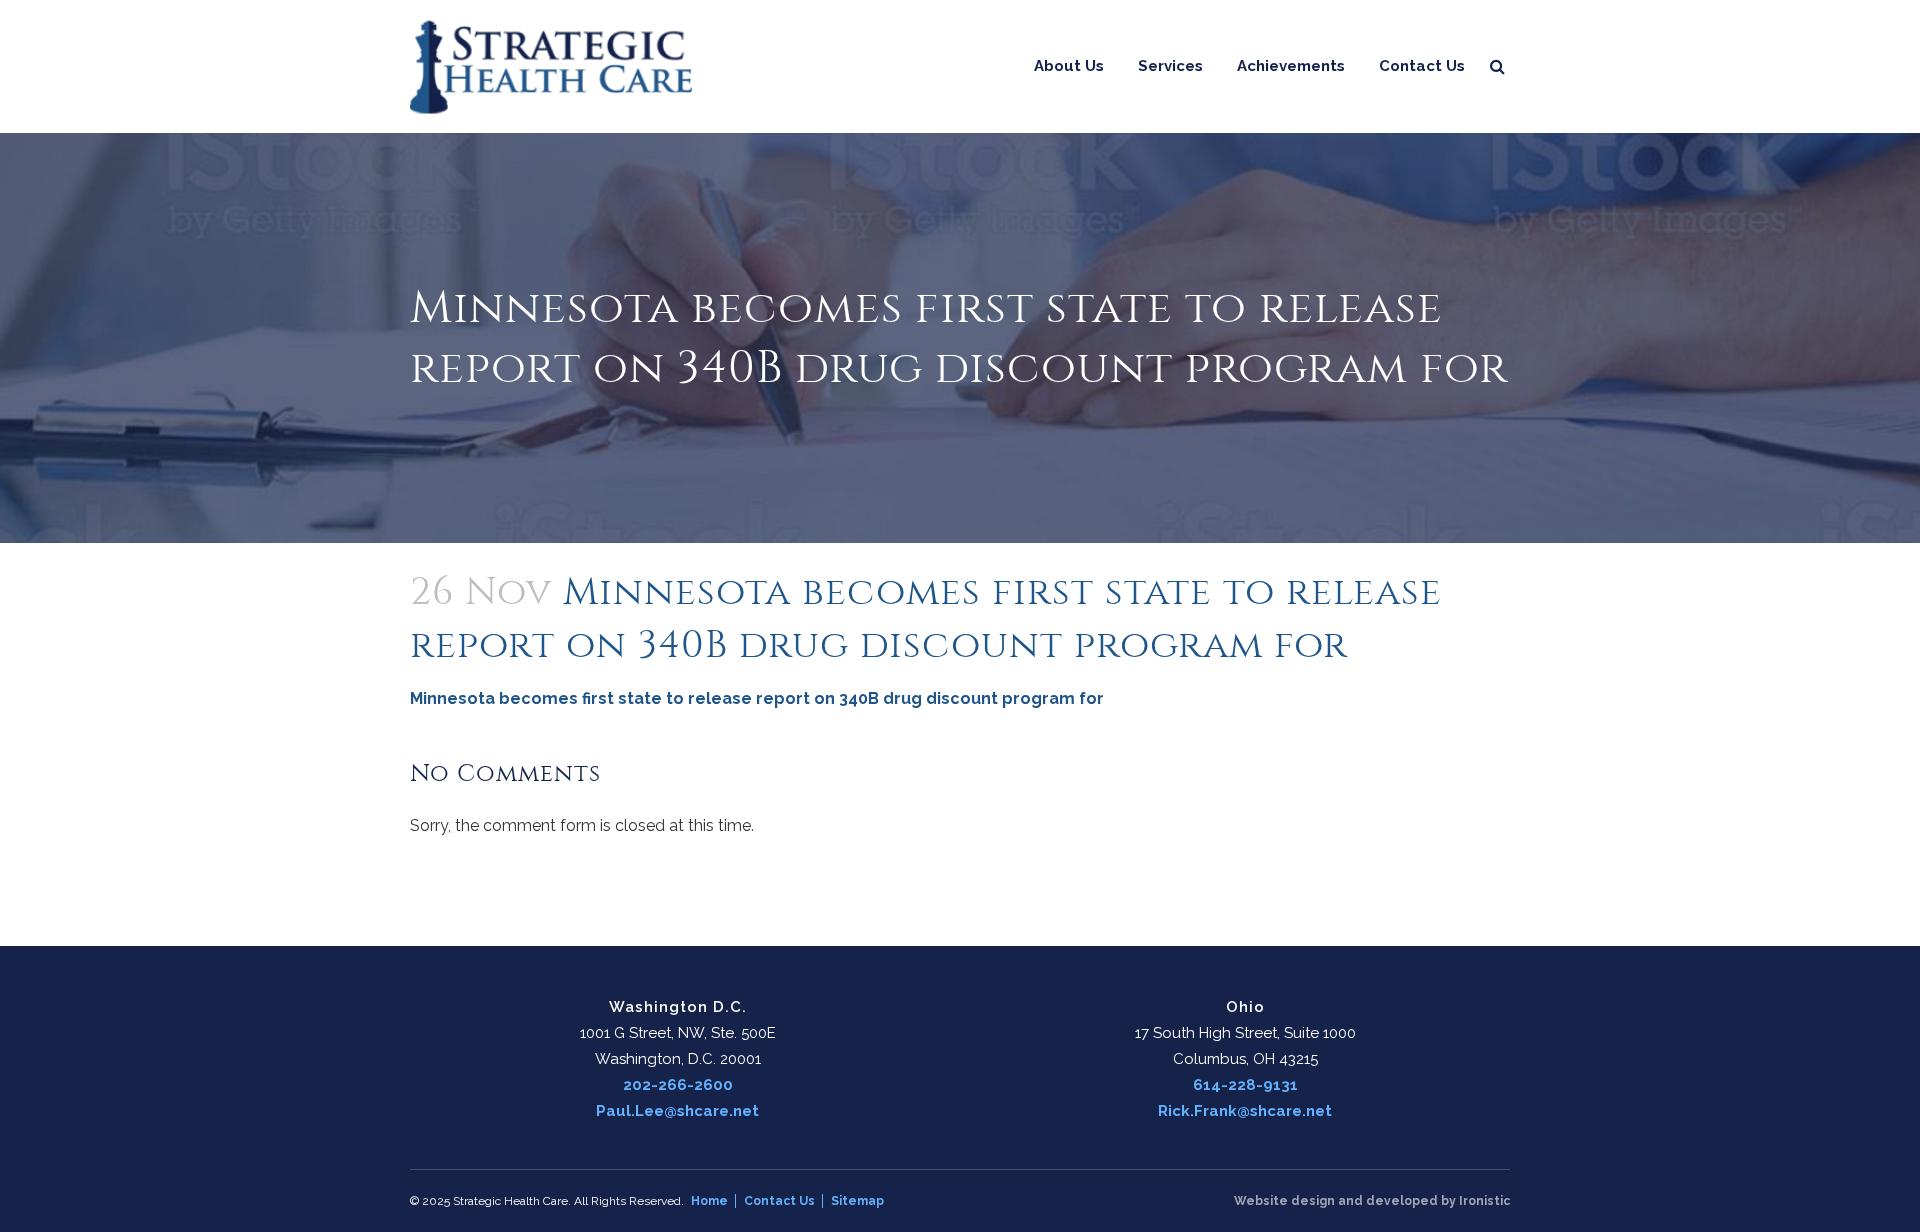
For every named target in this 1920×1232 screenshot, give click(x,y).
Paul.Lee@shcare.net (677, 1111)
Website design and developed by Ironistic (1372, 1201)
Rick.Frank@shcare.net (1245, 1111)
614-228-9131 (1245, 1085)
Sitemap (857, 1201)
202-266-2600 (678, 1085)
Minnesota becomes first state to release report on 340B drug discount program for (757, 698)
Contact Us (779, 1201)
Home (709, 1201)
